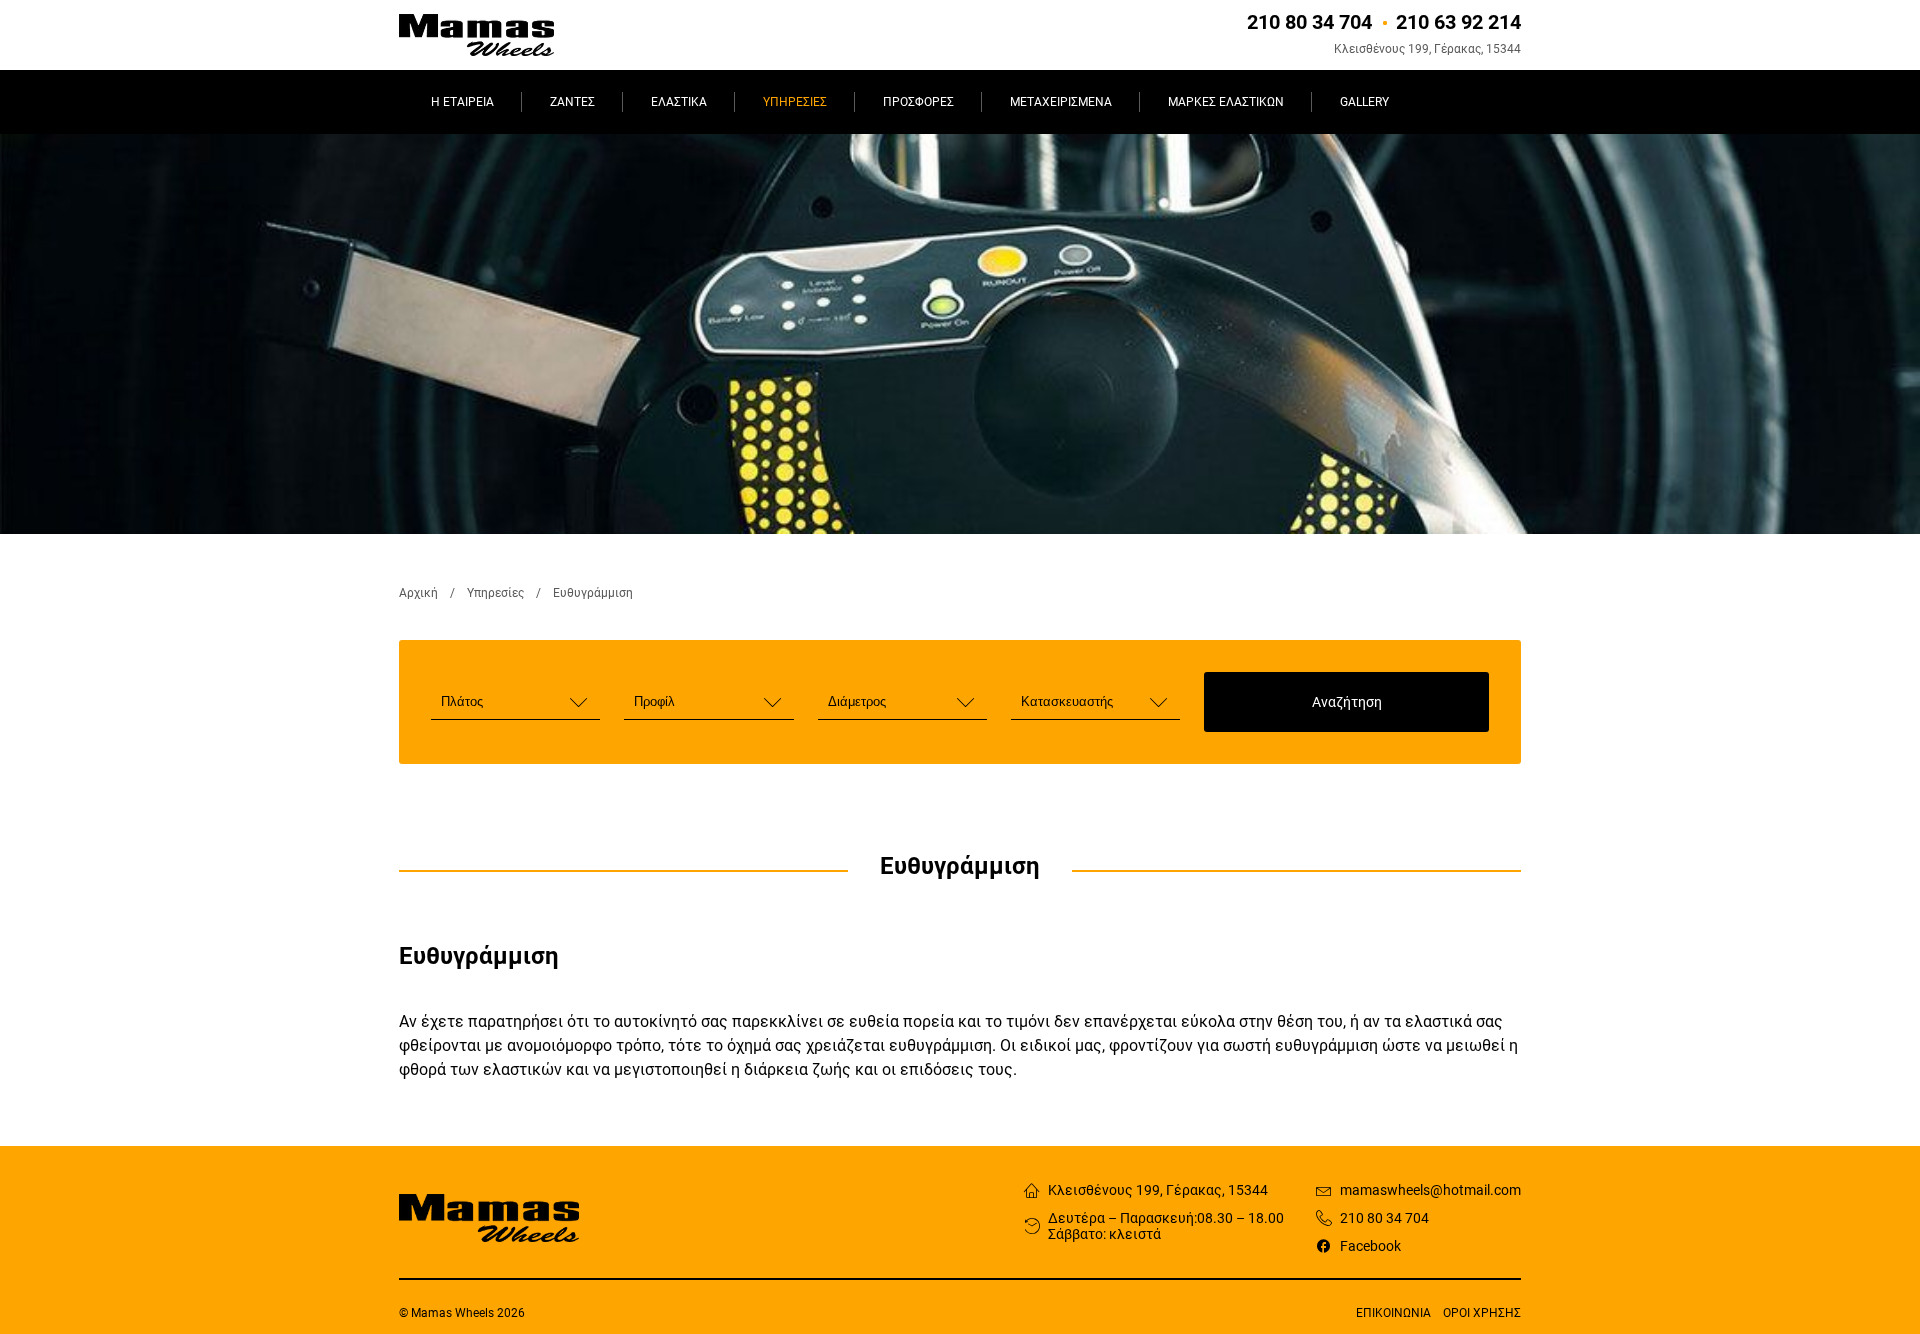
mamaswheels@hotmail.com (1430, 1190)
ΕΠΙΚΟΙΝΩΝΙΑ (1393, 1313)
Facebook (1370, 1246)
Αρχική (418, 593)
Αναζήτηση (1347, 702)
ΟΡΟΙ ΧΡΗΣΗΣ (1482, 1313)
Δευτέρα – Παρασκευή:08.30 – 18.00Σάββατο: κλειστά (1166, 1226)
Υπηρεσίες (495, 593)
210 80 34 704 (1384, 1218)
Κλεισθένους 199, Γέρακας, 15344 (1158, 1190)
